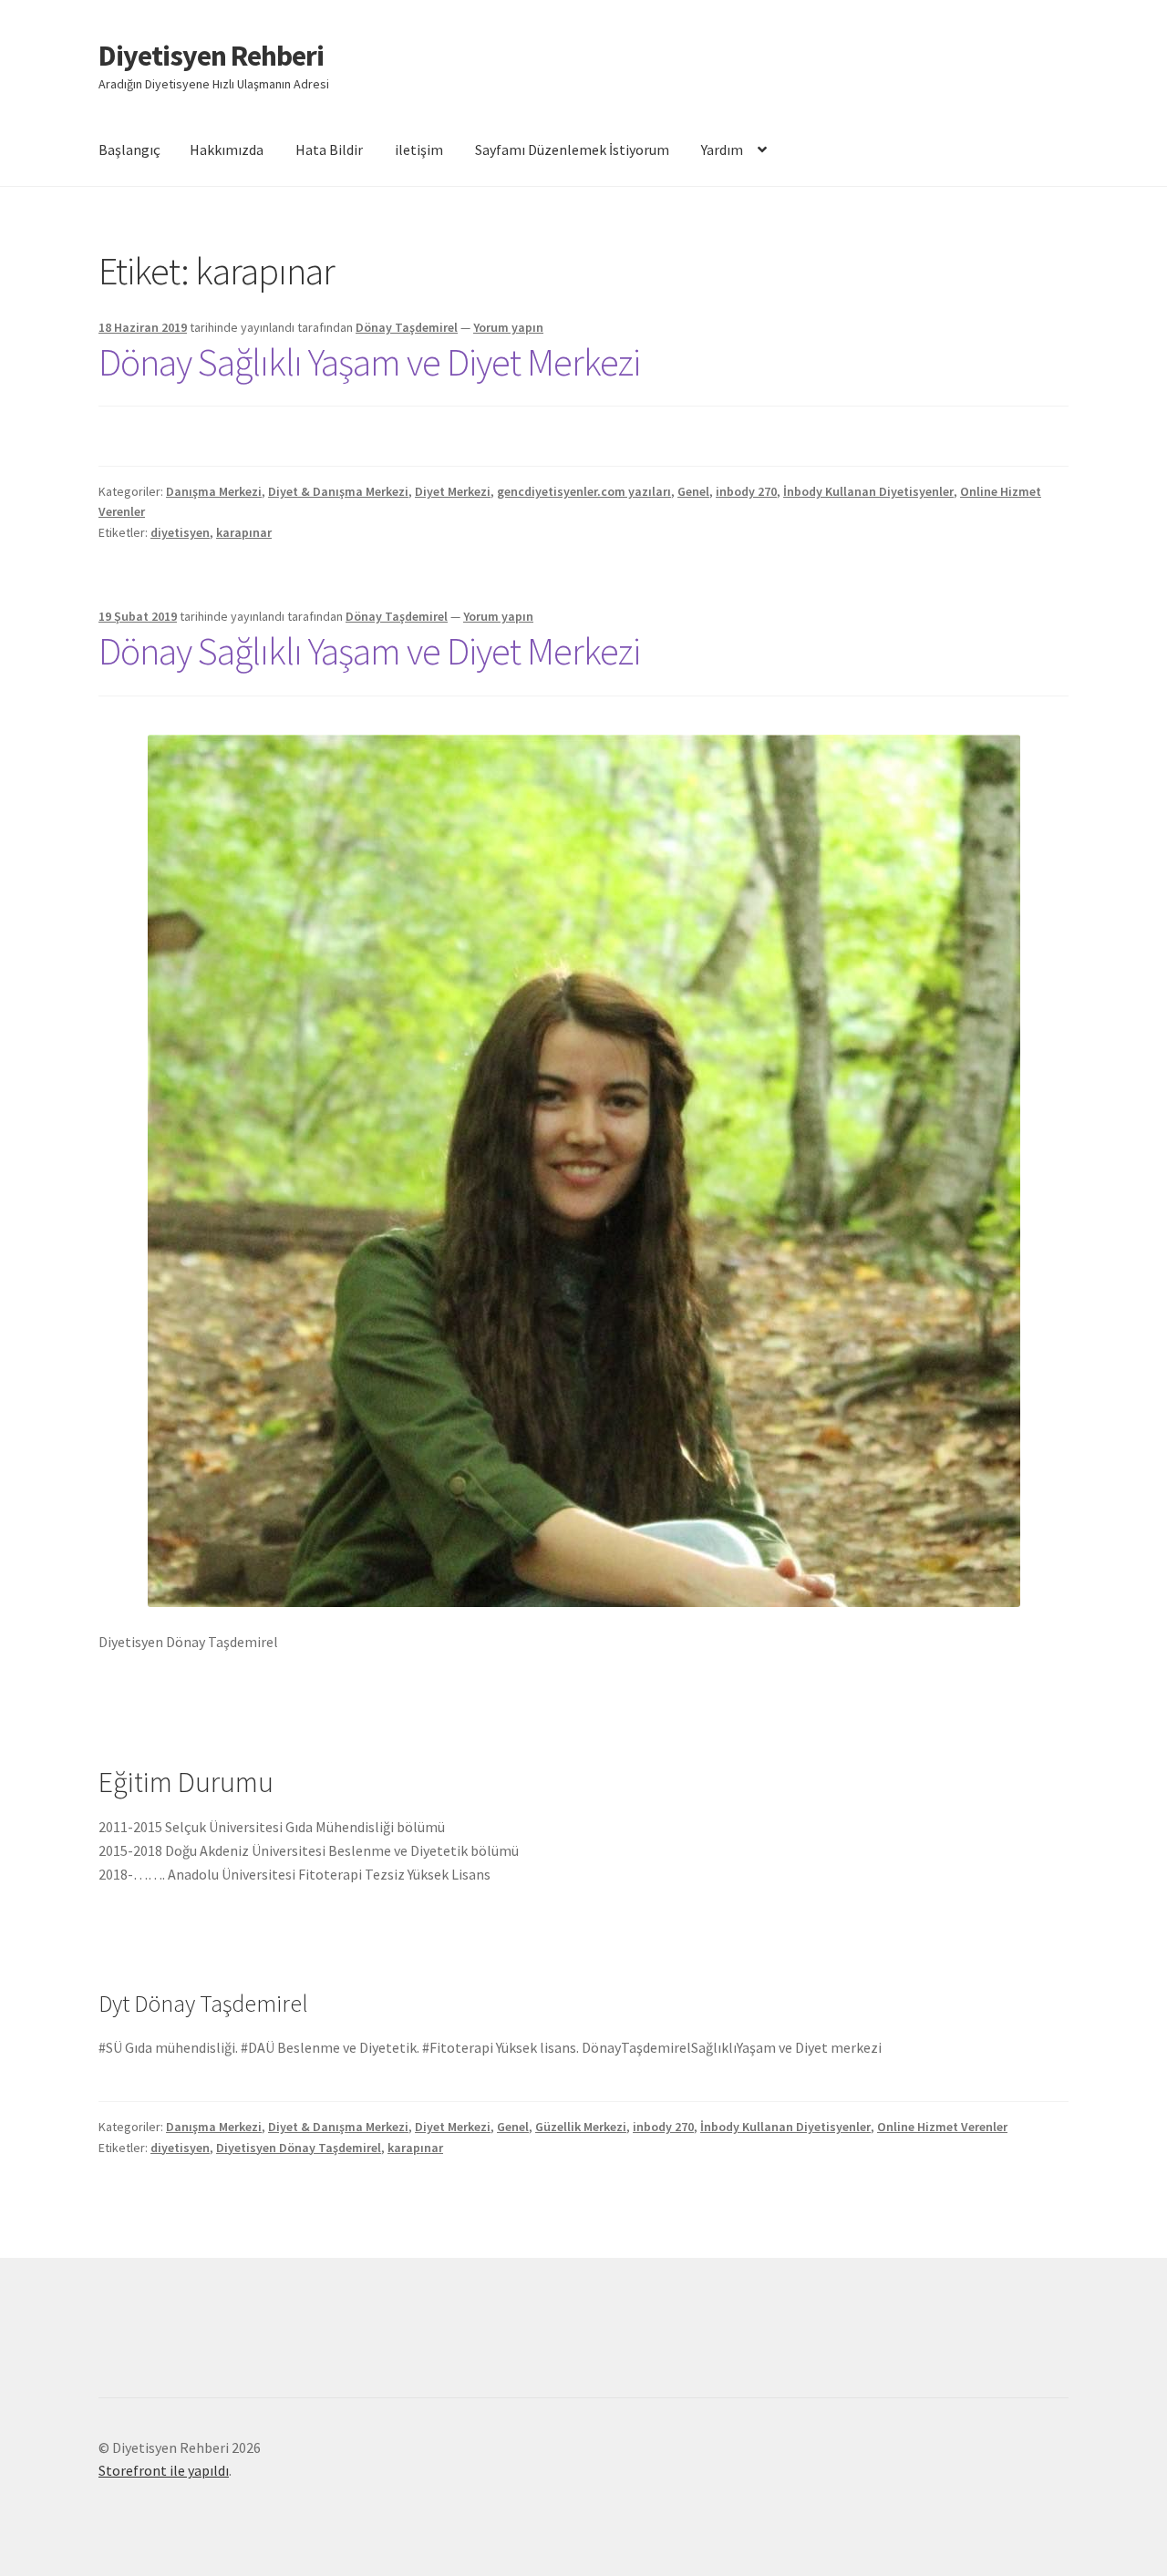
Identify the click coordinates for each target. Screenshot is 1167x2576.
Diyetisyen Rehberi (211, 56)
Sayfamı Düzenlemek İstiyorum (572, 149)
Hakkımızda (227, 149)
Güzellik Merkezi (581, 2127)
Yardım (722, 149)
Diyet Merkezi (453, 491)
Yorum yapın (508, 327)
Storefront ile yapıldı (164, 2470)
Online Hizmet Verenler (942, 2127)
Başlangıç (129, 149)
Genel (693, 491)
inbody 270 (746, 491)
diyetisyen (180, 532)
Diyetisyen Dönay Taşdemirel (299, 2148)
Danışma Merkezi (214, 491)
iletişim (419, 149)
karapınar (244, 532)
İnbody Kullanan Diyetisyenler (868, 491)
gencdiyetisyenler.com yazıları (584, 491)
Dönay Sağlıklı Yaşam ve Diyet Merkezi (369, 362)
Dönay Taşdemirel (407, 327)
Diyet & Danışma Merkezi (338, 491)
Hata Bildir (329, 149)
